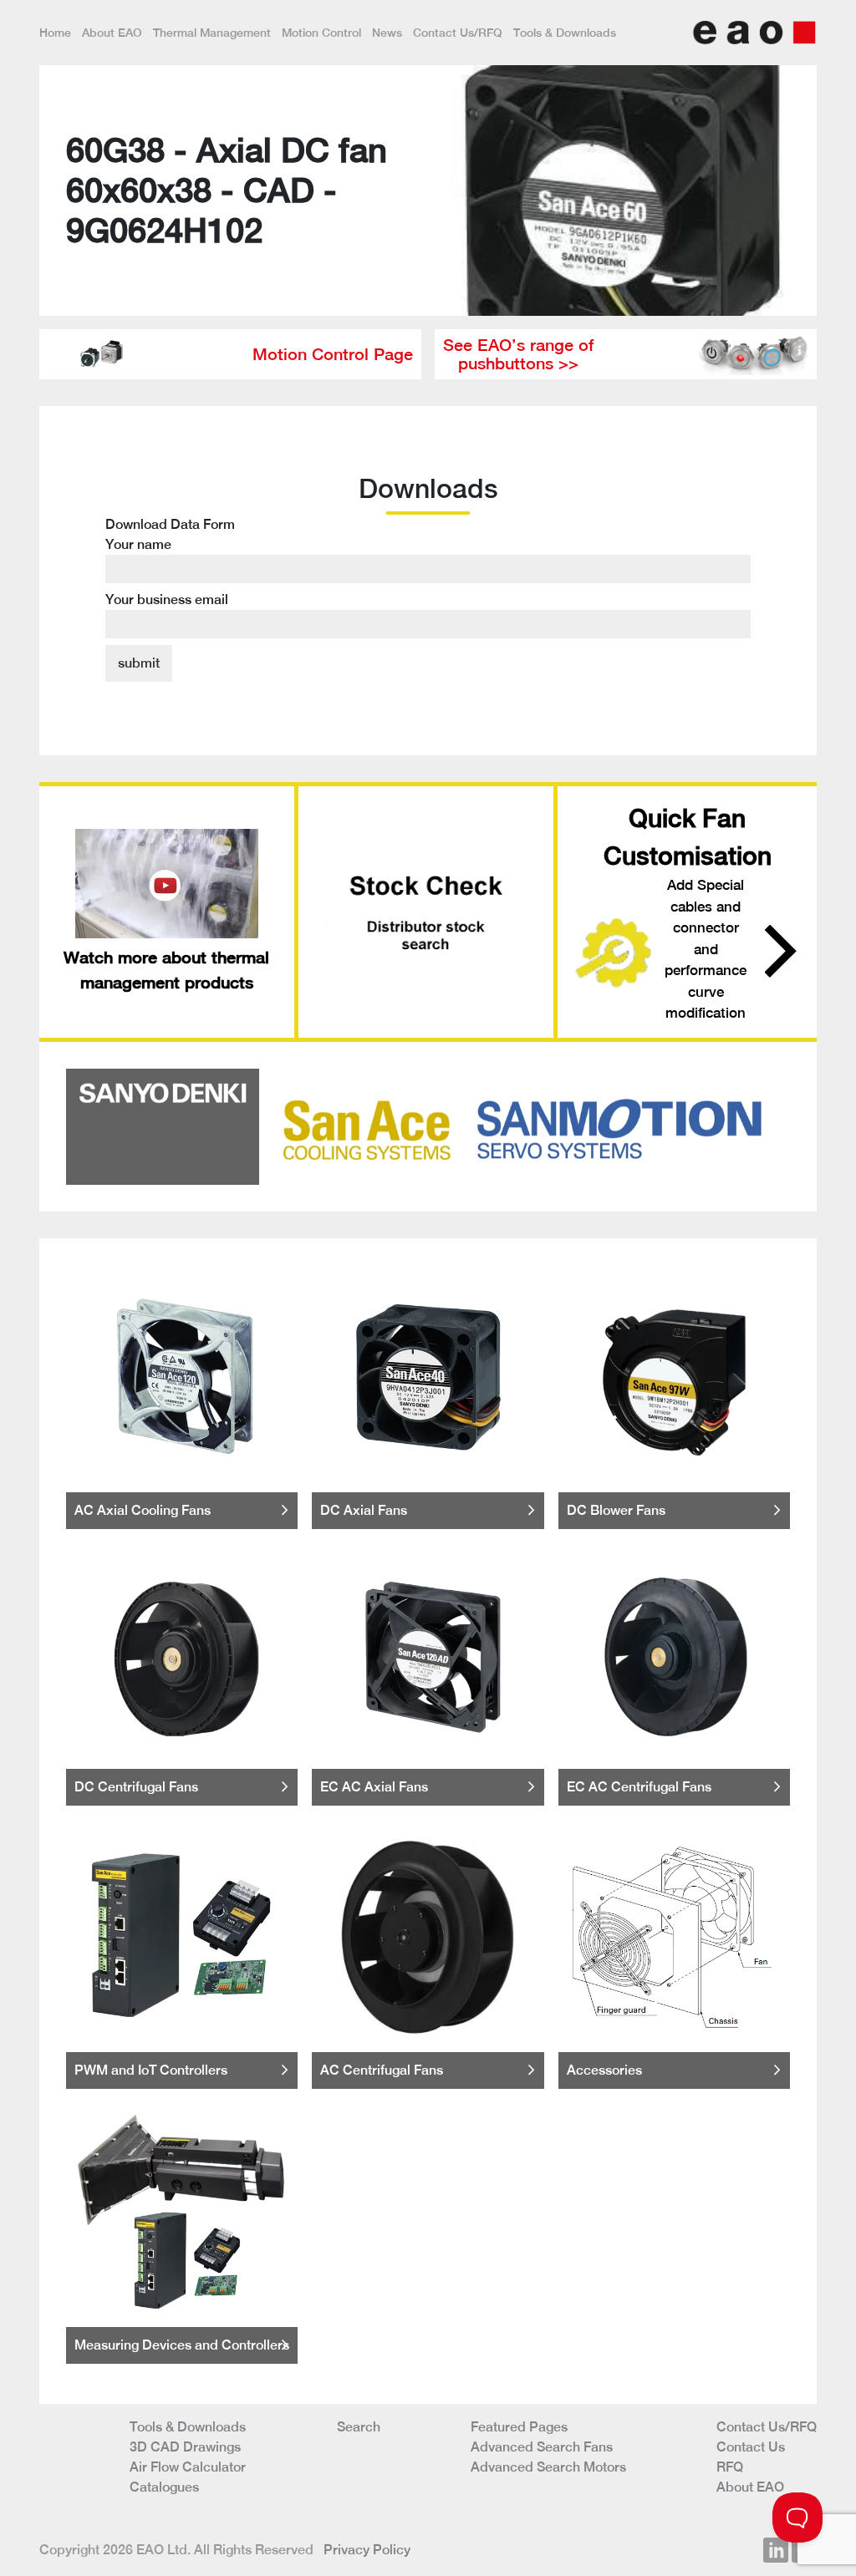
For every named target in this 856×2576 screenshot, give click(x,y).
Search (359, 2427)
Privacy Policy (367, 2550)
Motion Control (321, 33)
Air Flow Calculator (188, 2467)
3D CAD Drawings (185, 2447)
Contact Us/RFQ (458, 33)
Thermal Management (212, 33)
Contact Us (751, 2447)
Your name (138, 544)
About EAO (112, 33)
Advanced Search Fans (542, 2447)
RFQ (730, 2467)
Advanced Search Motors (548, 2467)
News (387, 33)
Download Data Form (170, 562)
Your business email (167, 600)
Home (55, 33)
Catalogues (164, 2487)
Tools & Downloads (565, 33)
